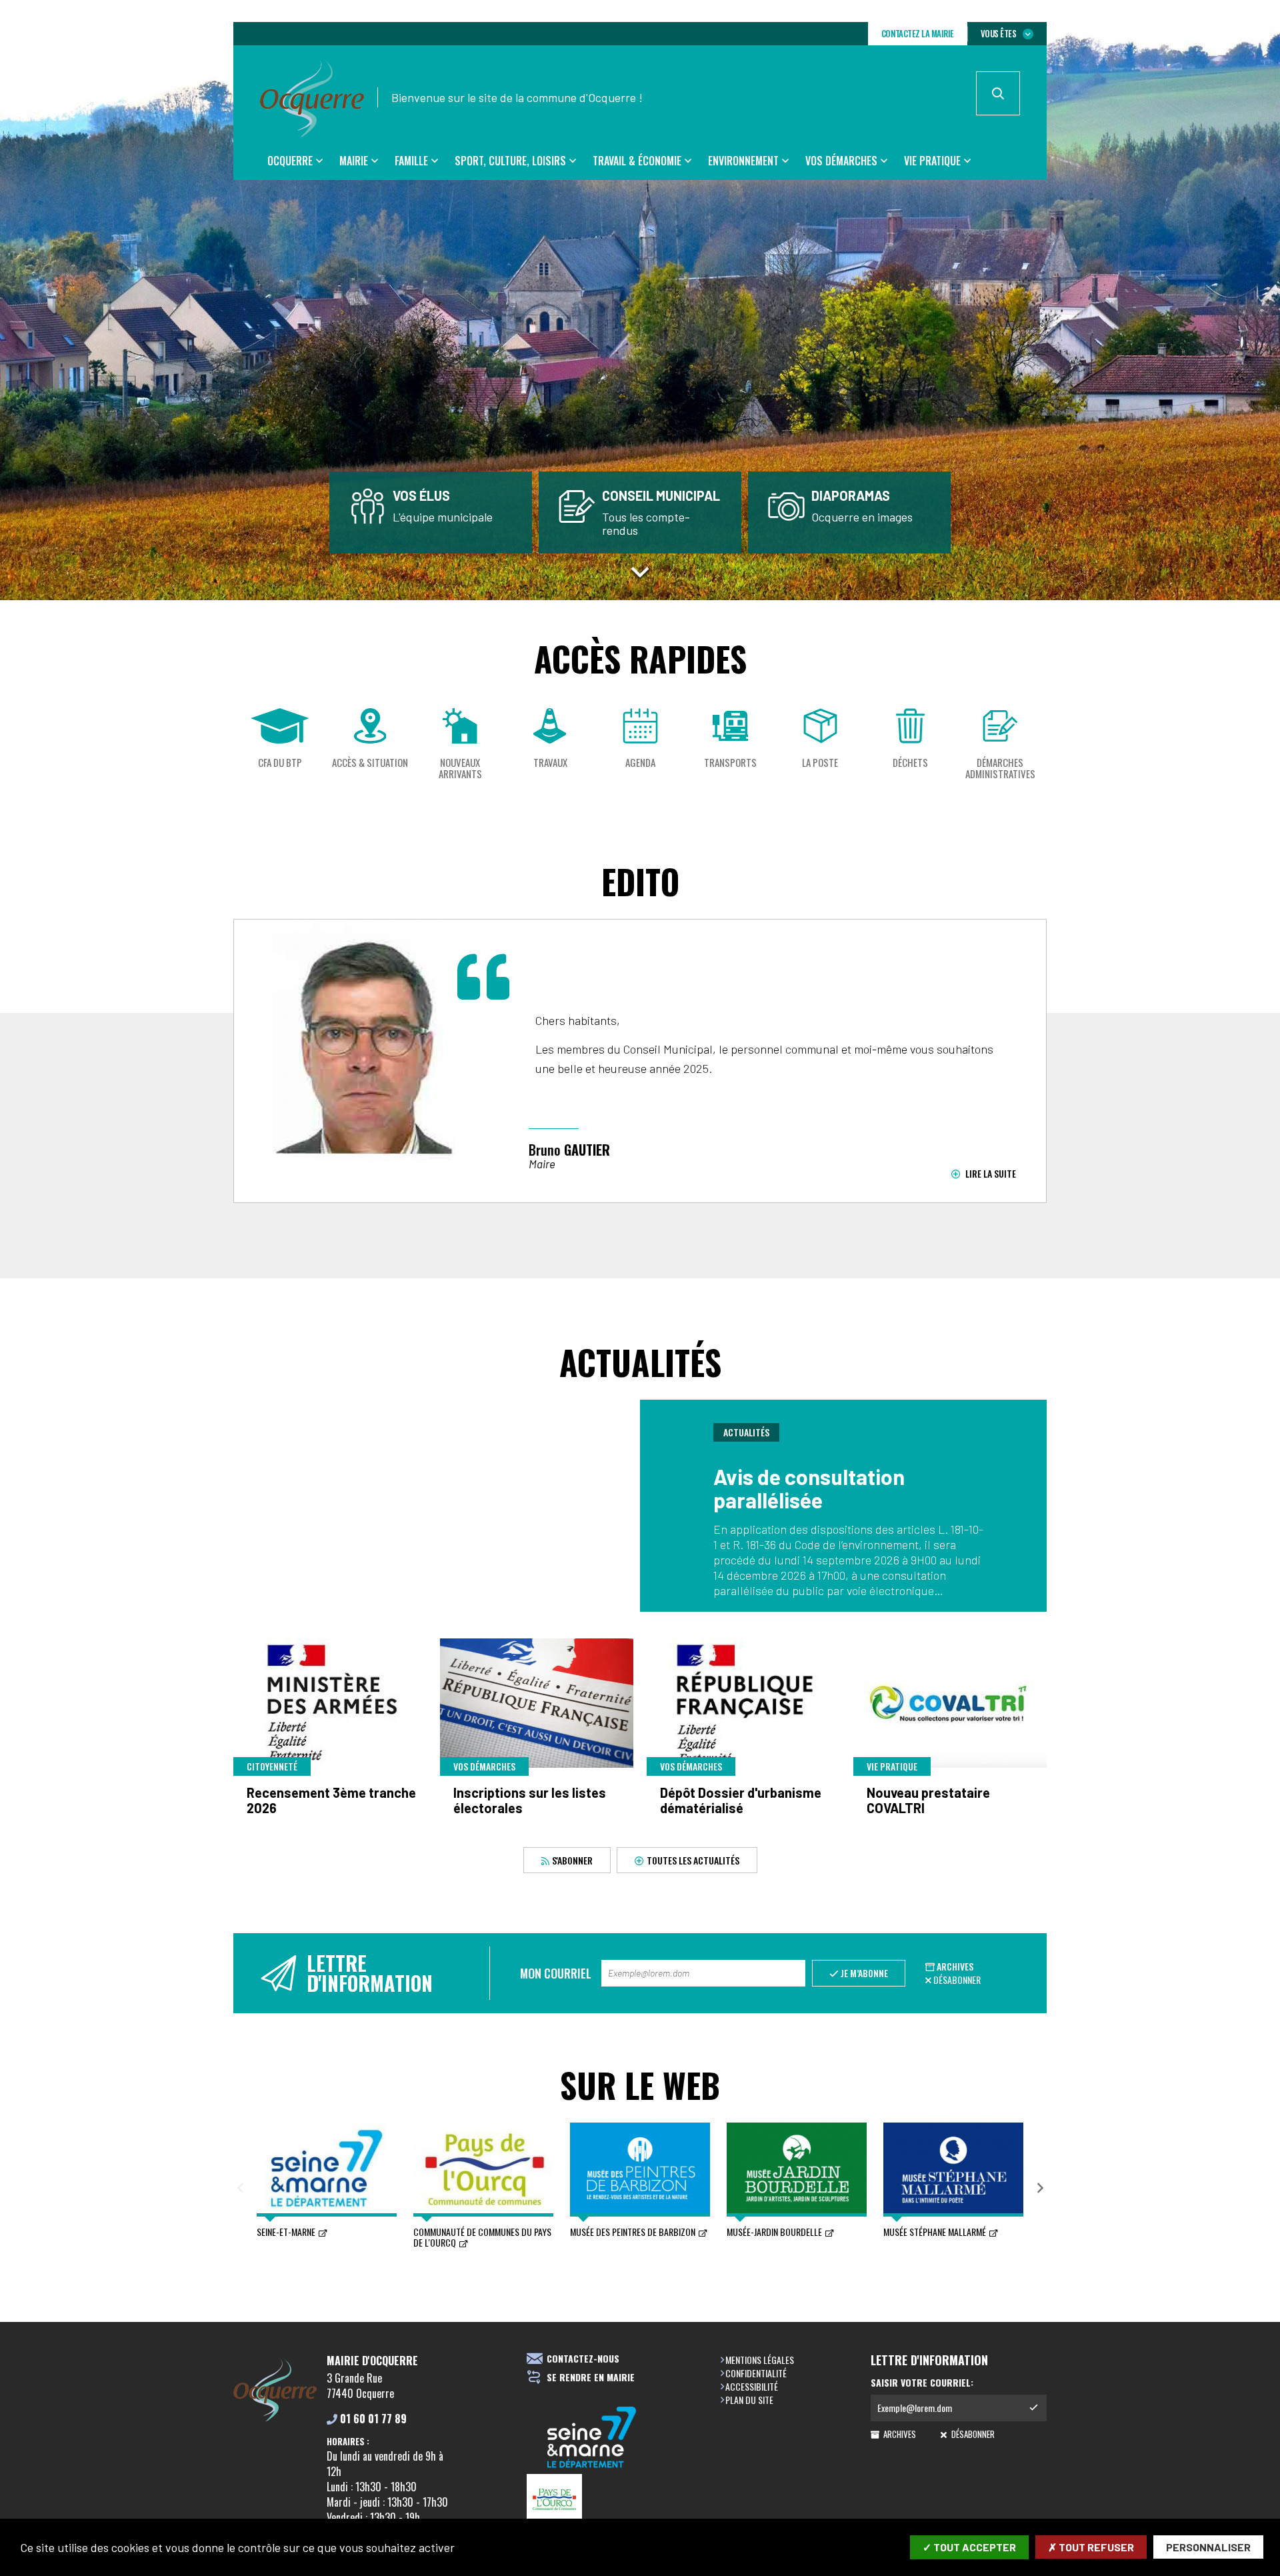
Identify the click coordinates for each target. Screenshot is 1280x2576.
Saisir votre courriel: (922, 2383)
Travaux (550, 763)
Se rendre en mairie (591, 2378)
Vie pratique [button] (932, 161)
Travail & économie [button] (637, 161)
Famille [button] (411, 161)
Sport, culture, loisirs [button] (510, 161)
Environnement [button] (743, 161)
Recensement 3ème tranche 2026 (331, 1800)
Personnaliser (1208, 2547)
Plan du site (749, 2400)
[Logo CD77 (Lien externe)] (592, 2438)
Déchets (910, 763)
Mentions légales (760, 2360)
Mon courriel (556, 1973)
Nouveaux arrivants (460, 769)
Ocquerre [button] (290, 161)
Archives (955, 1966)
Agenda (640, 763)
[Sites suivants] (1040, 2189)
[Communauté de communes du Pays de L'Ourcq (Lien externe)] (592, 2498)
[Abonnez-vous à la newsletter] (1033, 2408)
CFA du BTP (280, 763)
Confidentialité (756, 2373)
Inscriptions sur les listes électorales (530, 1800)
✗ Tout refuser (1091, 2547)
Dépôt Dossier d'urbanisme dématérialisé (741, 1800)
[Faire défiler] (640, 569)
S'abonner (572, 1860)
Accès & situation (370, 763)
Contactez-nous (583, 2359)
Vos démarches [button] (841, 161)
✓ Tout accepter (969, 2547)
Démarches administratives (1000, 769)
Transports (730, 763)
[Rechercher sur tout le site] (998, 93)
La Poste (820, 763)
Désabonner (957, 1980)
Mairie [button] (354, 161)
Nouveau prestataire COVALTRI (928, 1800)
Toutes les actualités (693, 1860)
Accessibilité (752, 2386)
